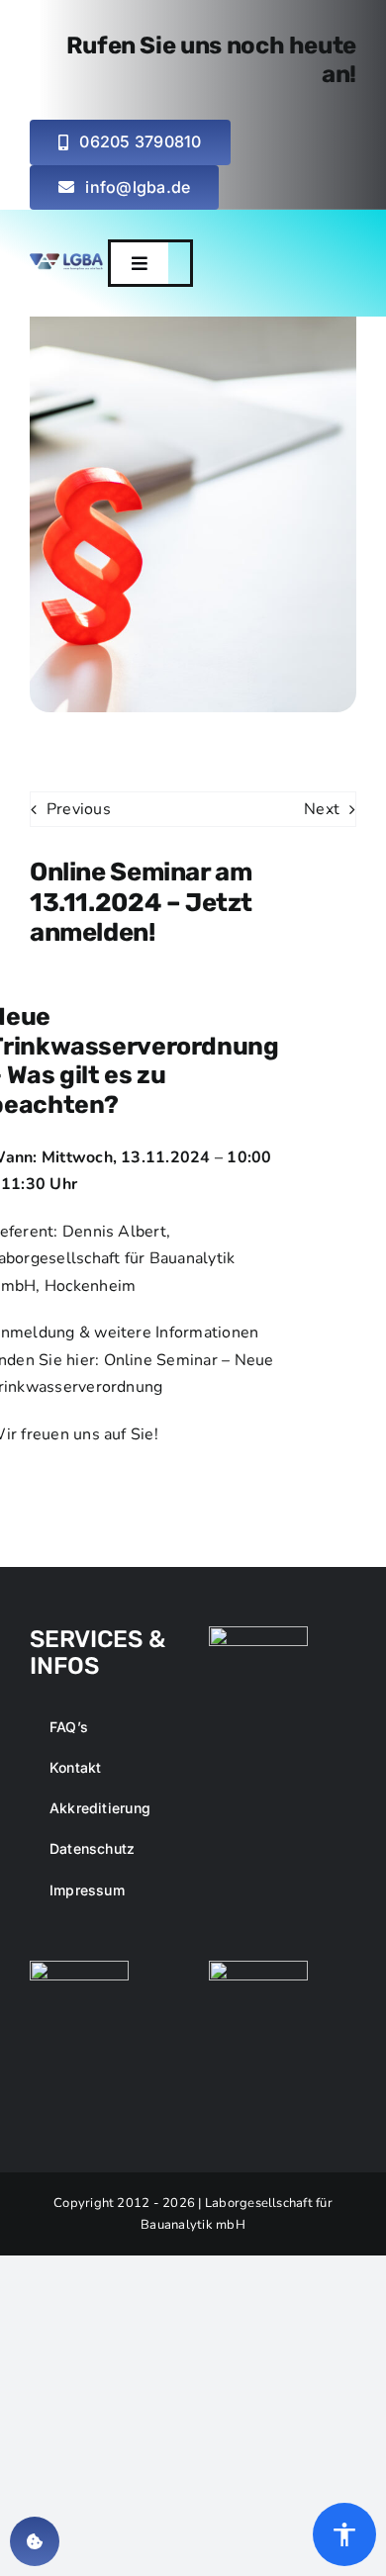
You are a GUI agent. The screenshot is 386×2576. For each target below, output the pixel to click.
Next (322, 809)
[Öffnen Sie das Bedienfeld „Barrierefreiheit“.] (344, 2534)
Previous (79, 809)
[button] (140, 263)
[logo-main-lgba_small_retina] (67, 261)
